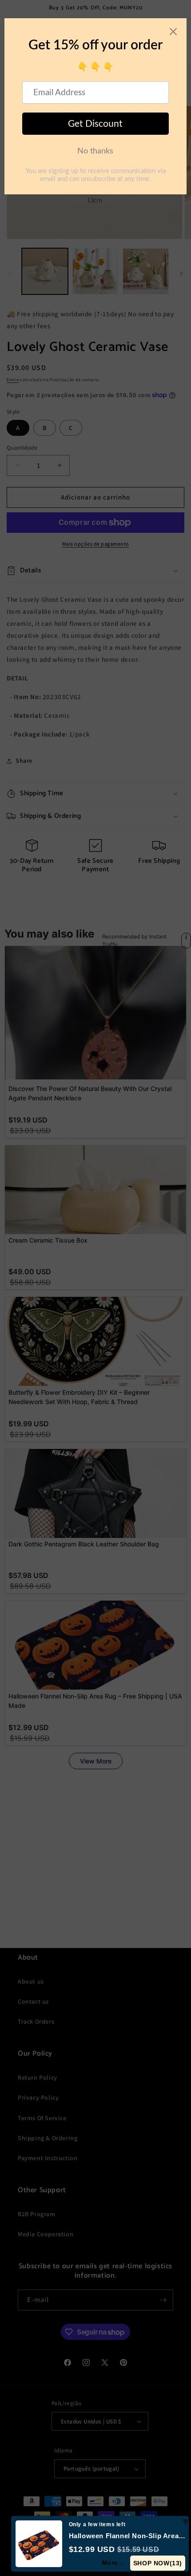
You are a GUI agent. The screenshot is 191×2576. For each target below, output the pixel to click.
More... (113, 2563)
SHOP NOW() (158, 2563)
